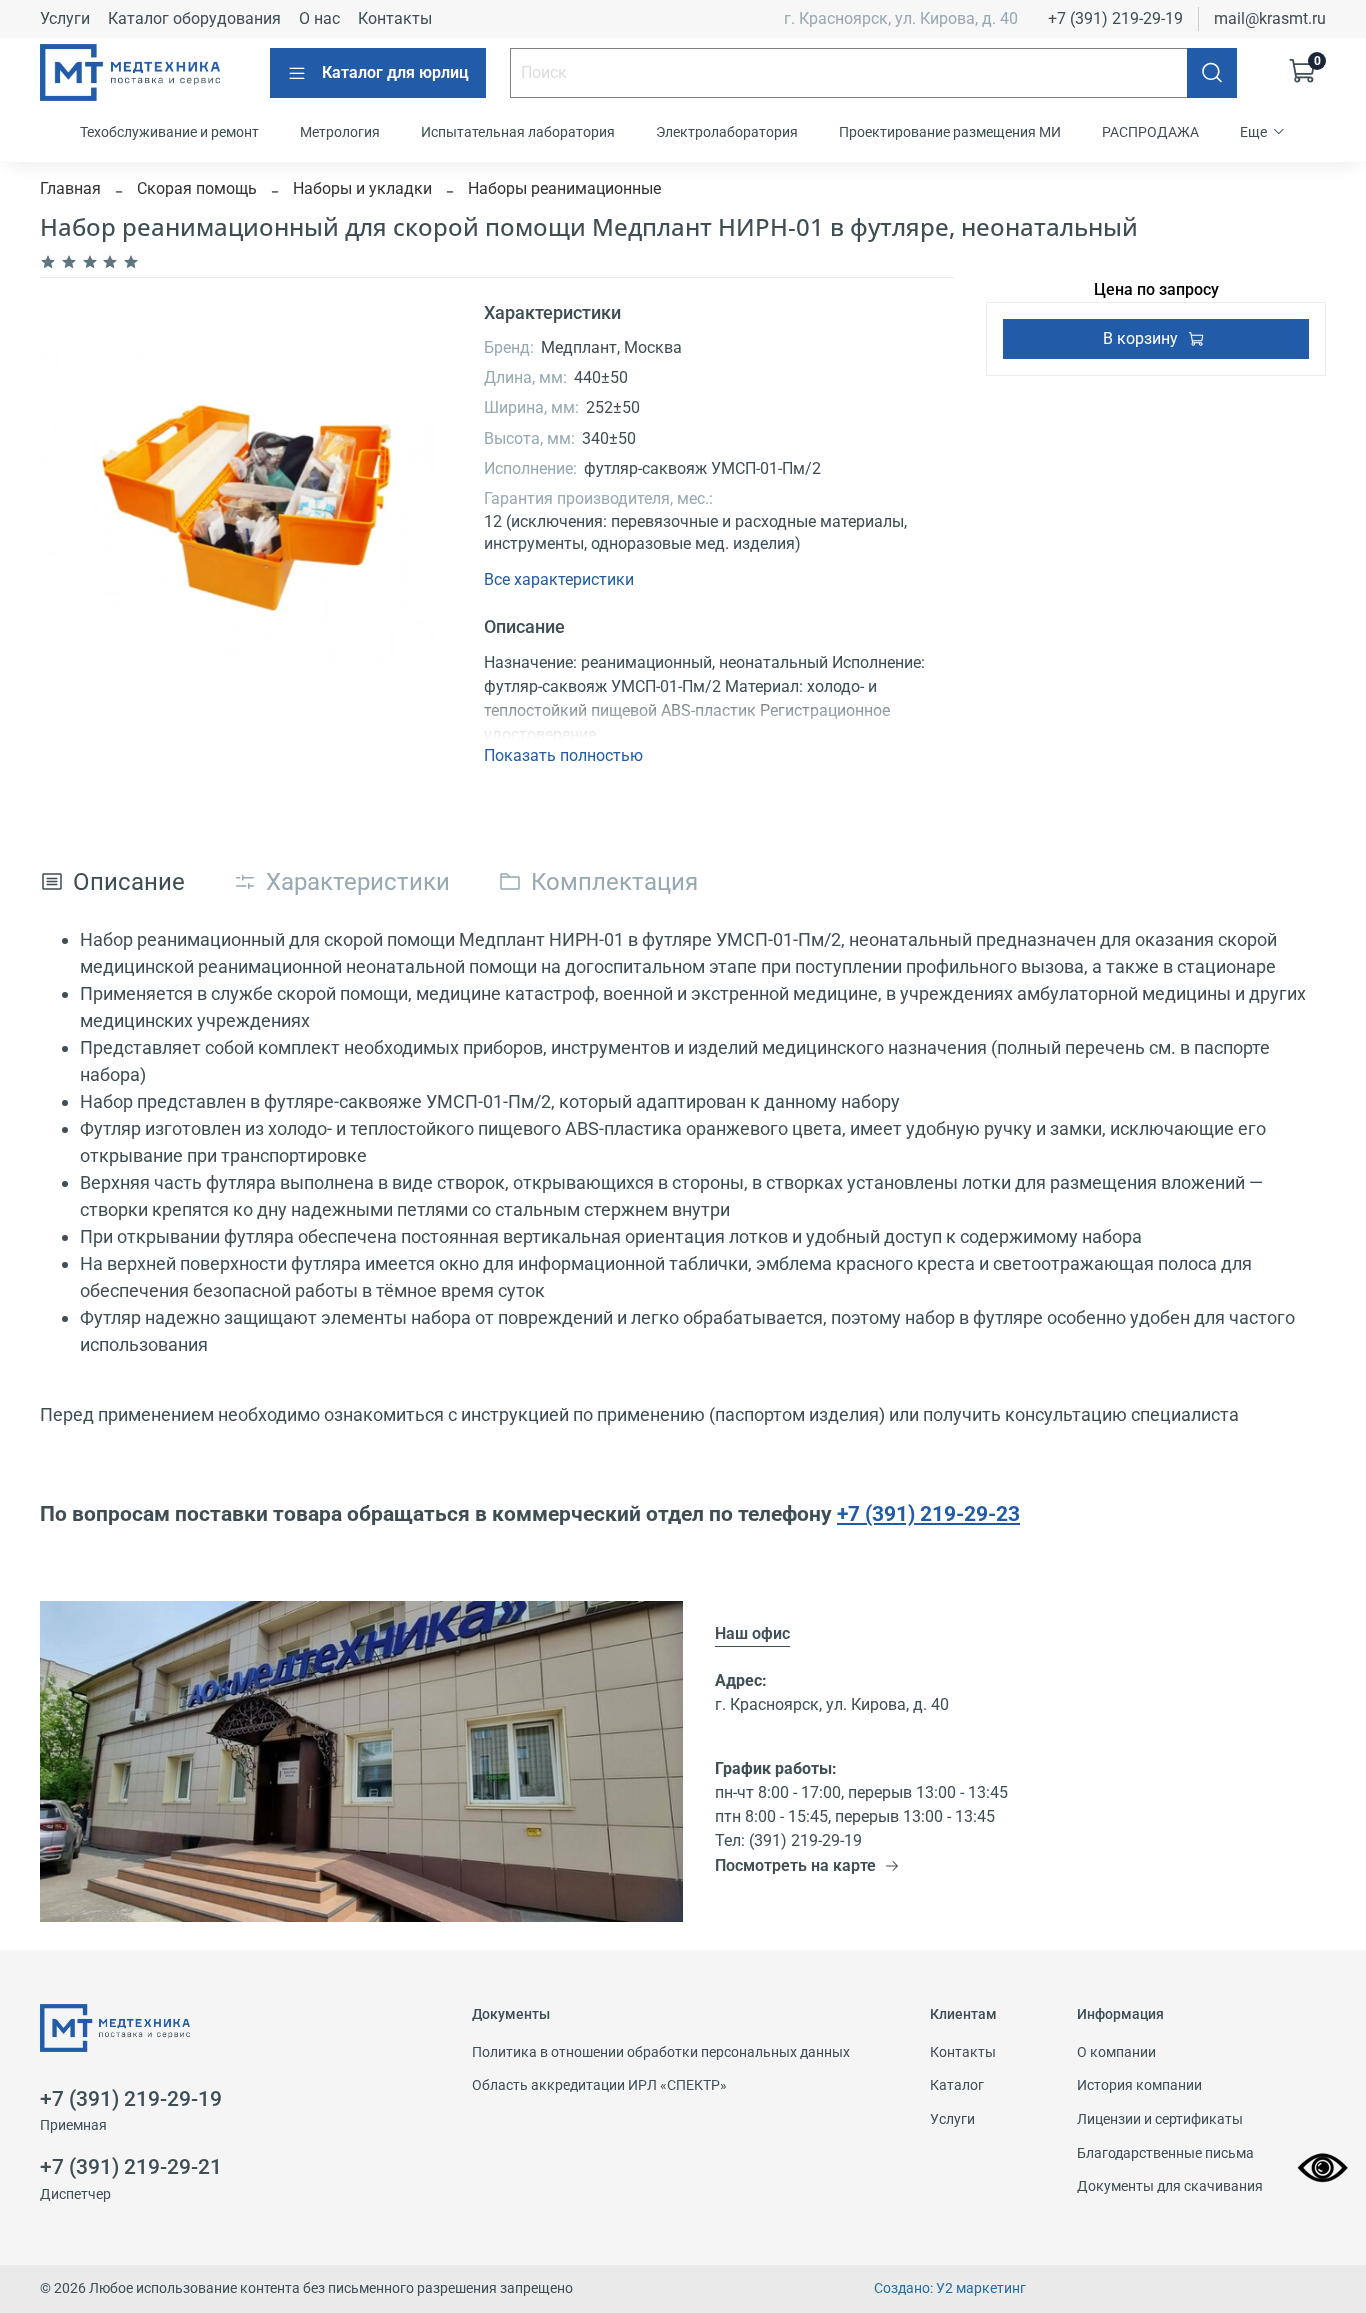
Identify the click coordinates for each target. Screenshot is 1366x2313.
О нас (319, 18)
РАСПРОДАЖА (1150, 132)
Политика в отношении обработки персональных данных (661, 2052)
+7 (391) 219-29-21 (131, 2167)
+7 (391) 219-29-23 (928, 1513)
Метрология (340, 132)
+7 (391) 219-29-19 (1115, 18)
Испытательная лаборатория (518, 132)
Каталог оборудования (194, 18)
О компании (1116, 2052)
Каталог (957, 2085)
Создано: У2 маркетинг (950, 2288)
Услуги (65, 18)
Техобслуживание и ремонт (169, 132)
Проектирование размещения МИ (950, 132)
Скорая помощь (197, 188)
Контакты (395, 18)
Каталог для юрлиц (395, 72)
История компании (1139, 2085)
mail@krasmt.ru (1270, 18)
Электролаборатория (727, 132)
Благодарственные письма (1165, 2153)
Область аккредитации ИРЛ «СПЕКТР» (599, 2085)
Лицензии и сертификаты (1160, 2119)
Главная (70, 188)
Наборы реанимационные (564, 188)
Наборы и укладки (362, 188)
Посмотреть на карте (795, 1865)
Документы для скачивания (1170, 2186)
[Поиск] (1212, 73)
